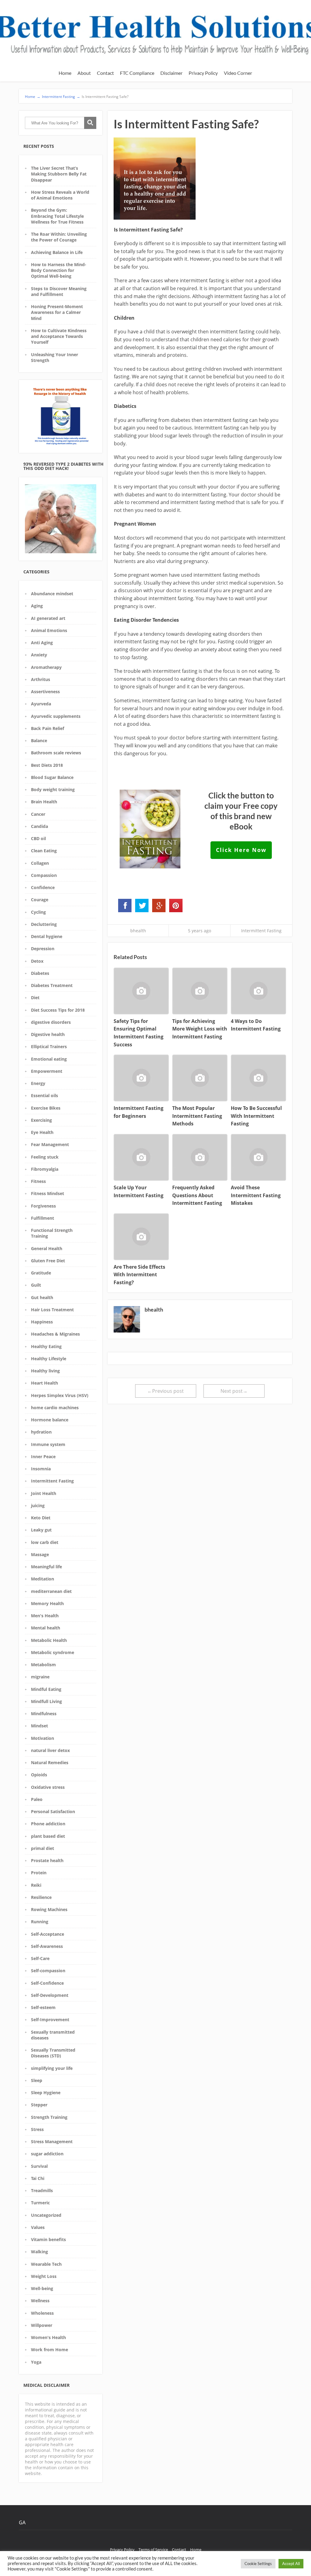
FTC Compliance (137, 73)
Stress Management (52, 2141)
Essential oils (44, 1095)
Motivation (43, 1738)
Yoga (36, 2362)
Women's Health (48, 2337)
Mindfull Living (46, 1701)
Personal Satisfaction (53, 1811)
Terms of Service (153, 2550)
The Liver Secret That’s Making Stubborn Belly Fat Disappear (59, 174)
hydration (41, 1432)
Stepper (39, 2105)
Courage (40, 900)
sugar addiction (47, 2154)
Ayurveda (41, 704)
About (84, 73)
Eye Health (42, 1132)
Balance (39, 740)
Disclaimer (171, 73)
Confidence (43, 887)
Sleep (37, 2080)
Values (38, 2227)
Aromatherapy (46, 667)
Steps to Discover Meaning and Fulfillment (59, 291)
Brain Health (44, 802)
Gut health (42, 1297)
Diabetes (40, 973)
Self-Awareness (47, 1946)
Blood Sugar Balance (52, 777)
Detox (37, 961)
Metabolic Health (49, 1640)
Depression (43, 949)
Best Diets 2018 (47, 765)
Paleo (37, 1799)
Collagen (40, 863)
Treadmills (42, 2190)
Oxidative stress (48, 1787)
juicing (38, 1505)
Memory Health (47, 1603)
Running (40, 1922)
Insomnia (41, 1469)
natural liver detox (50, 1750)
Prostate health (47, 1860)
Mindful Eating (46, 1689)
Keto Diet (41, 1518)
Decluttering (44, 924)
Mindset (39, 1726)
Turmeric (40, 2203)
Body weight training (53, 789)
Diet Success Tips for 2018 (58, 1010)
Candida (39, 826)
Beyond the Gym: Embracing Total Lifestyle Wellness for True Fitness (57, 216)
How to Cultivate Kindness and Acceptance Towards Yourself (59, 336)
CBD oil (38, 838)
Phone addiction (48, 1824)
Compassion (44, 875)
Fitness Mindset (48, 1193)
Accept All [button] (291, 2564)
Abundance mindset (52, 594)
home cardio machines (55, 1408)
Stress (37, 2129)
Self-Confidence (47, 1983)
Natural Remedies (50, 1763)
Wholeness (42, 2313)
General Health (47, 1248)
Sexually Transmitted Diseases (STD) (53, 2053)
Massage (40, 1554)
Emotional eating (49, 1059)
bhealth (138, 931)
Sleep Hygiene (46, 2093)
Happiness (42, 1322)
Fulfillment (43, 1218)
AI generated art (48, 618)
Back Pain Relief (48, 728)
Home (65, 73)
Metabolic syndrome (53, 1652)
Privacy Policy (203, 73)
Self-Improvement (50, 2020)
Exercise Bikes (46, 1108)
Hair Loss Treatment (52, 1310)
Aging (37, 606)
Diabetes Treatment (52, 985)
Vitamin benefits (48, 2239)
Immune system (48, 1444)
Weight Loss (44, 2276)
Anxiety (39, 655)
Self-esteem (43, 2007)
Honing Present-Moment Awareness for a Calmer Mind (57, 312)
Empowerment (47, 1071)
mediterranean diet (51, 1591)
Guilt (36, 1285)
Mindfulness (44, 1714)
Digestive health (48, 1034)
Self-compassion (48, 1971)
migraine (40, 1677)
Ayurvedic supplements (56, 716)
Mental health (46, 1628)
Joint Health (44, 1493)
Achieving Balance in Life (57, 252)
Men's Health (45, 1616)
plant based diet (48, 1836)
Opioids (39, 1775)
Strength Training (49, 2117)
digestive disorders (51, 1022)
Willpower (42, 2325)
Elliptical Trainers (49, 1046)
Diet (35, 998)
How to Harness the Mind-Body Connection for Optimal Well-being (59, 270)
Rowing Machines (49, 1909)
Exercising (41, 1120)
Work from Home (50, 2350)
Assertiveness (45, 692)
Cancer (38, 814)
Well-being (42, 2288)
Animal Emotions (49, 630)
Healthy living (45, 1371)
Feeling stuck (45, 1157)
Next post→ (234, 1391)
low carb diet (45, 1542)
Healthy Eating (46, 1346)
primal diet (43, 1848)
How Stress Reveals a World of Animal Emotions (60, 195)
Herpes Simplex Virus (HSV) (60, 1395)
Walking (39, 2252)
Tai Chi (38, 2178)
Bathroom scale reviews (56, 753)
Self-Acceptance (48, 1934)
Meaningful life (46, 1567)
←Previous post (166, 1391)
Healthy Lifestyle (49, 1359)
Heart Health (44, 1383)
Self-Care (40, 1958)
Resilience (41, 1897)
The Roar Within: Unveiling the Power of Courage (59, 237)
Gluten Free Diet (48, 1261)
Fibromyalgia (45, 1169)
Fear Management (50, 1144)
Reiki (36, 1885)
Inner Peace (43, 1457)
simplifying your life (52, 2068)
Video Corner (238, 73)
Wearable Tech (46, 2264)
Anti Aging (42, 643)
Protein (39, 1873)
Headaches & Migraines (55, 1334)
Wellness (40, 2301)
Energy (38, 1083)
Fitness (38, 1181)
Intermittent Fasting (52, 1481)
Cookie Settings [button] (258, 2564)
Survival (39, 2166)
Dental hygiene (47, 936)
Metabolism (43, 1665)
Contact (105, 73)
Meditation (43, 1579)
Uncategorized (46, 2215)
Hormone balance (50, 1420)
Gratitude (41, 1273)
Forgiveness (43, 1206)
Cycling (38, 912)
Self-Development (50, 1995)
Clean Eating (44, 851)
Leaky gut (41, 1530)
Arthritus (41, 679)
